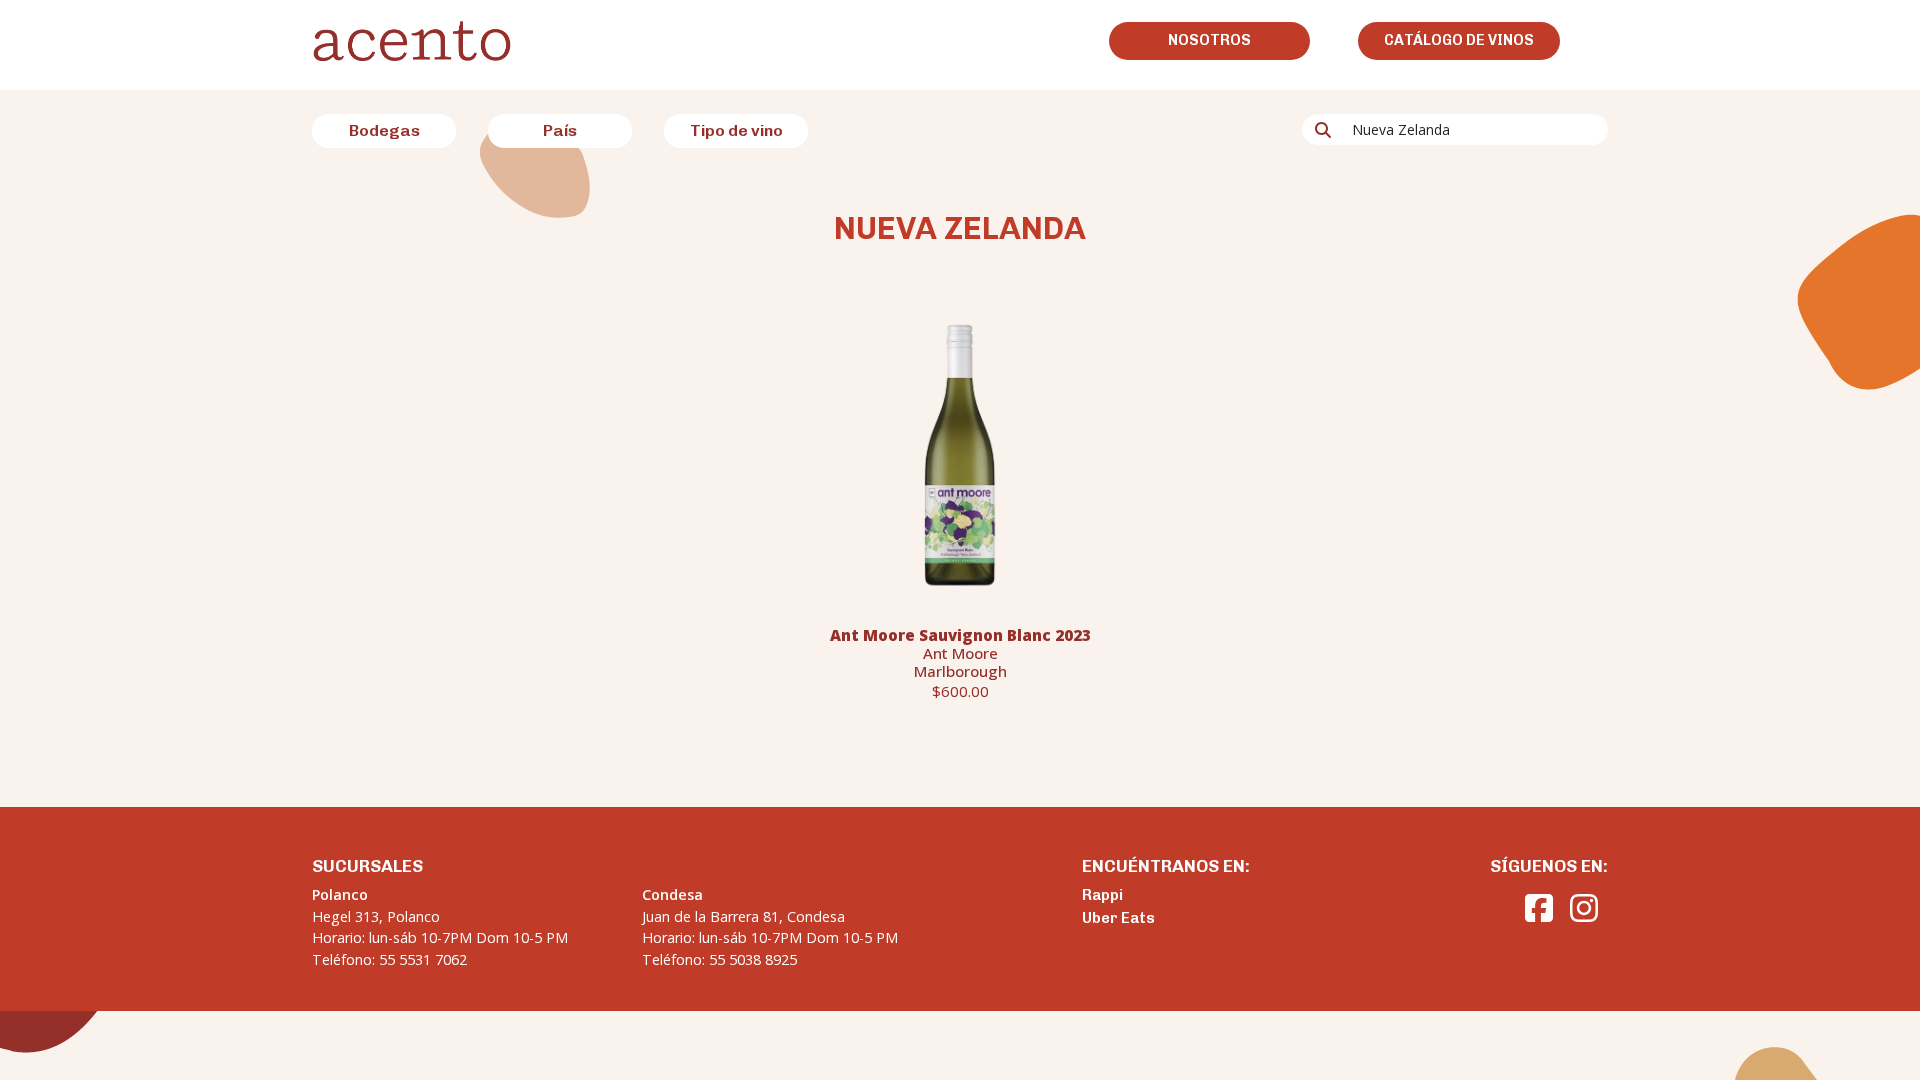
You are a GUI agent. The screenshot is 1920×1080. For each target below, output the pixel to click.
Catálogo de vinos (1459, 40)
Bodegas (384, 130)
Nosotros (1209, 40)
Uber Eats (1118, 918)
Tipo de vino (736, 130)
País (560, 130)
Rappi (1102, 895)
